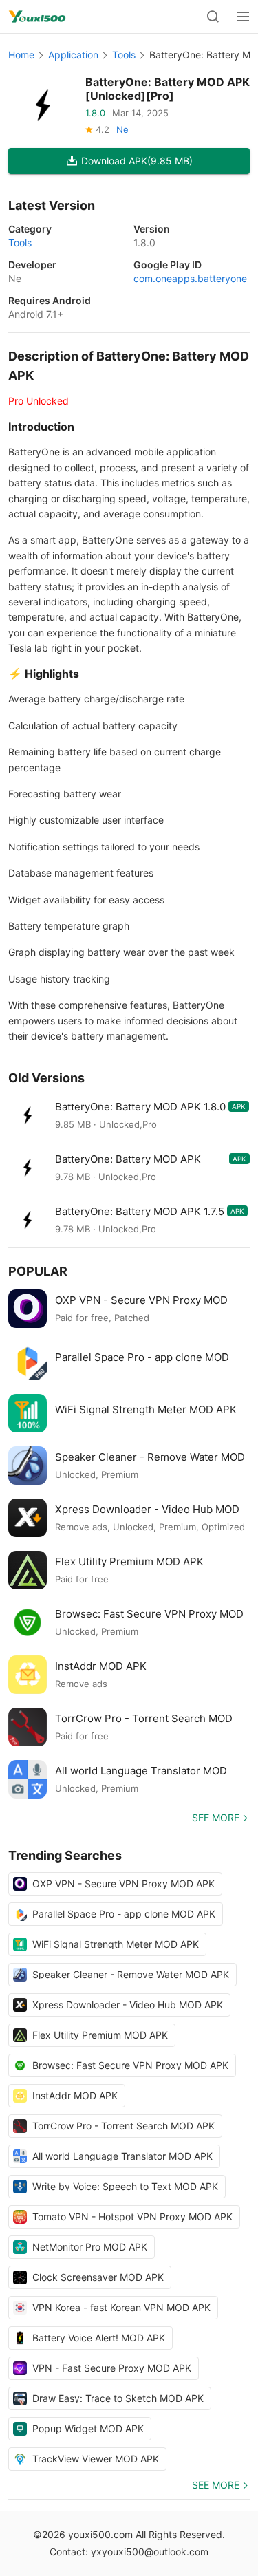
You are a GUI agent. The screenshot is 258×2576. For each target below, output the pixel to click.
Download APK (137, 161)
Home (21, 55)
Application (73, 55)
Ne (122, 129)
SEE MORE (216, 1817)
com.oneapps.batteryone (190, 278)
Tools (124, 55)
